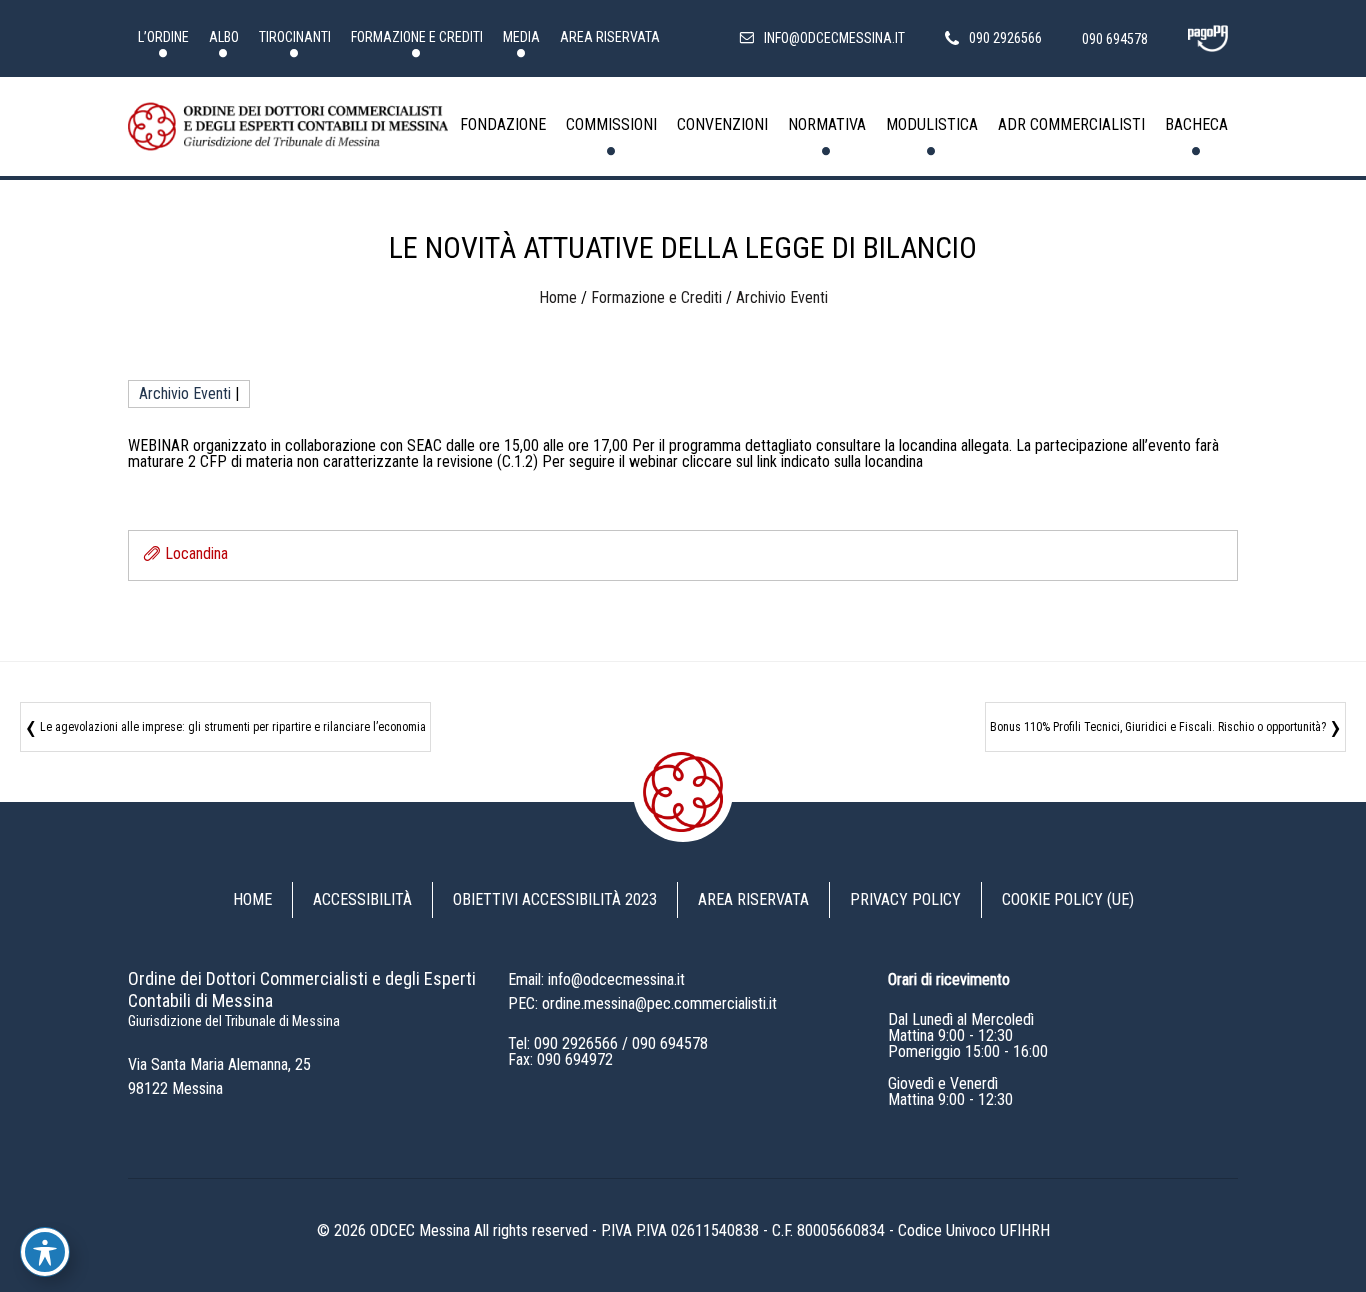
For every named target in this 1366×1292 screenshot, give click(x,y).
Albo (224, 37)
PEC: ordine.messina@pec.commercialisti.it (642, 1003)
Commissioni (611, 124)
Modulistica (932, 124)
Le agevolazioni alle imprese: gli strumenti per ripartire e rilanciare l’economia (233, 727)
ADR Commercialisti (1071, 124)
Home (558, 297)
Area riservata (610, 37)
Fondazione (503, 124)
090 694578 (670, 1043)
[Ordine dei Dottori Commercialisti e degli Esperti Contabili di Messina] (288, 127)
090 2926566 (576, 1043)
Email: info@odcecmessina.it (596, 979)
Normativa (827, 124)
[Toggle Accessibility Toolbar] (45, 1252)
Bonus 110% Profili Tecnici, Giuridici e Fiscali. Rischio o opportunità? (1158, 727)
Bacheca (1196, 124)
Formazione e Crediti (417, 37)
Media (521, 37)
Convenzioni (722, 124)
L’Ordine (163, 37)
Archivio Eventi (782, 297)
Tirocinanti (295, 37)
